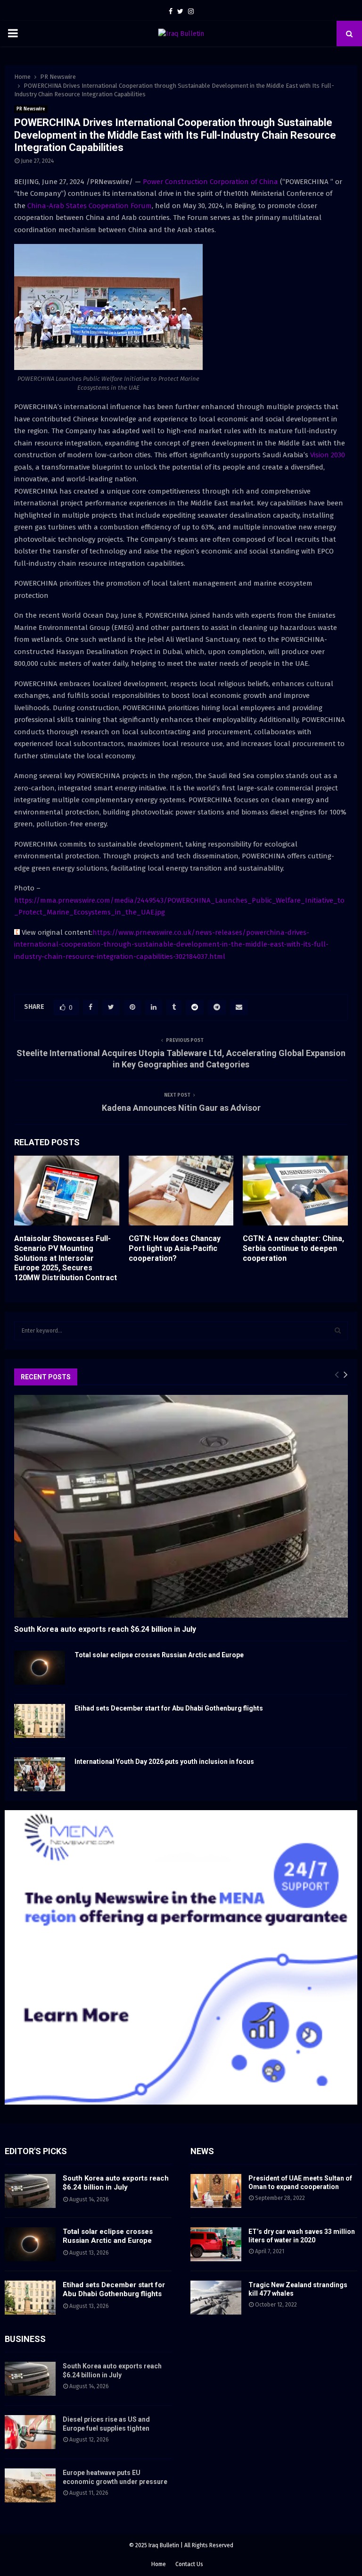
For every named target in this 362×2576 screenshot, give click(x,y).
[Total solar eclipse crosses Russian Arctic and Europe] (40, 1668)
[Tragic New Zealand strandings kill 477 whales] (216, 2298)
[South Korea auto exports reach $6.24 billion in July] (181, 1506)
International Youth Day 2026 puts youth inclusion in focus (164, 1762)
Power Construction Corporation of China (211, 182)
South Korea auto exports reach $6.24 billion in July (105, 1629)
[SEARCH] (338, 1331)
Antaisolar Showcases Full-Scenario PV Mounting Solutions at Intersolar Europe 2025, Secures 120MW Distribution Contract (66, 1258)
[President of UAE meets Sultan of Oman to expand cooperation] (216, 2191)
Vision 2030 (328, 455)
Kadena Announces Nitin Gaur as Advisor (181, 1108)
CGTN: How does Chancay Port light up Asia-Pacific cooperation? (175, 1248)
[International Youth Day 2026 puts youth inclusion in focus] (40, 1774)
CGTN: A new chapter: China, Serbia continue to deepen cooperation (293, 1248)
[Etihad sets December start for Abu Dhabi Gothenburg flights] (40, 1721)
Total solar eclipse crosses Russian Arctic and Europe (159, 1655)
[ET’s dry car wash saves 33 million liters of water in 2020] (216, 2244)
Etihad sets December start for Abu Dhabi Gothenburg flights (169, 1708)
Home (159, 2564)
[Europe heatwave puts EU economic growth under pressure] (30, 2485)
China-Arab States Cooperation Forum (90, 206)
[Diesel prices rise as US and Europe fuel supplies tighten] (30, 2432)
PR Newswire (31, 109)
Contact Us (189, 2564)
